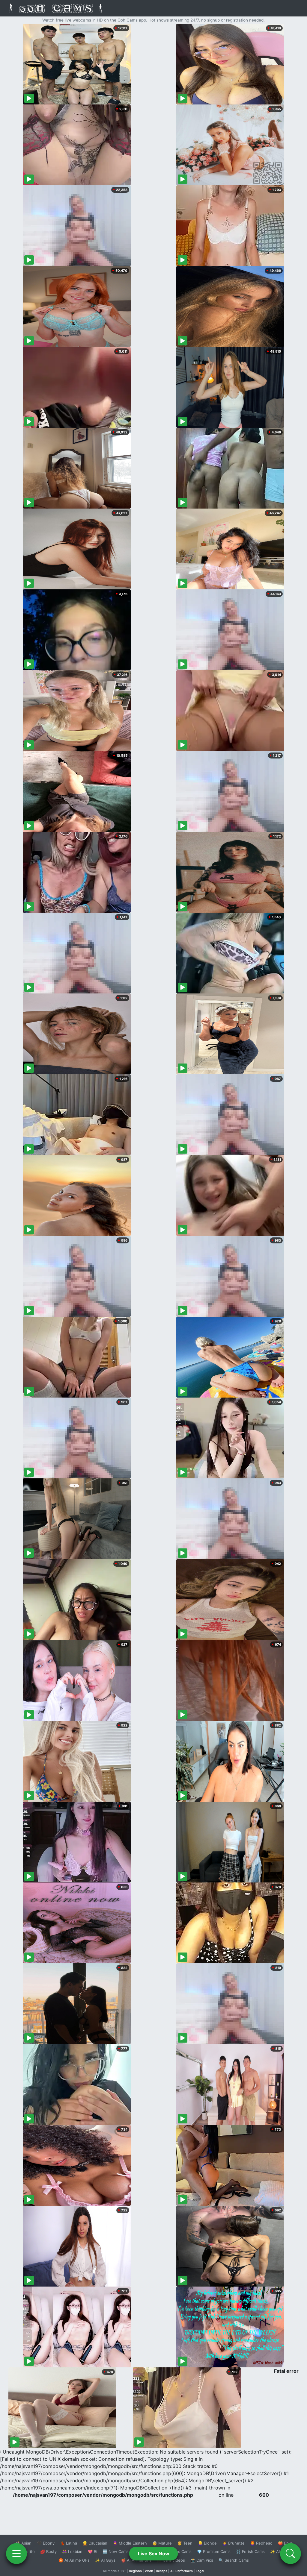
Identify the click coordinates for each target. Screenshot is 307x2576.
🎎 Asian (23, 2543)
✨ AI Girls (280, 2551)
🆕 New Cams (116, 2551)
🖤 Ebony (46, 2543)
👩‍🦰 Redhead (261, 2543)
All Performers (182, 2571)
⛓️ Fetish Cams (250, 2551)
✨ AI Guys (105, 2560)
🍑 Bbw (285, 2543)
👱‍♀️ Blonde (207, 2543)
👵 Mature (162, 2543)
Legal (200, 2571)
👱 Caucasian (95, 2543)
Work (149, 2571)
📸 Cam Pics (202, 2560)
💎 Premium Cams (214, 2551)
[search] (291, 2554)
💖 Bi (92, 2551)
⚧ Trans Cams (178, 2551)
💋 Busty (48, 2551)
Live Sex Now (154, 2554)
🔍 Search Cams (234, 2560)
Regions (135, 2571)
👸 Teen (185, 2543)
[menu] (16, 2554)
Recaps (162, 2571)
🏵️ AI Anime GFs (74, 2560)
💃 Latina (69, 2543)
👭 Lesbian (72, 2551)
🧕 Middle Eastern (130, 2543)
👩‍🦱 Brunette (233, 2543)
